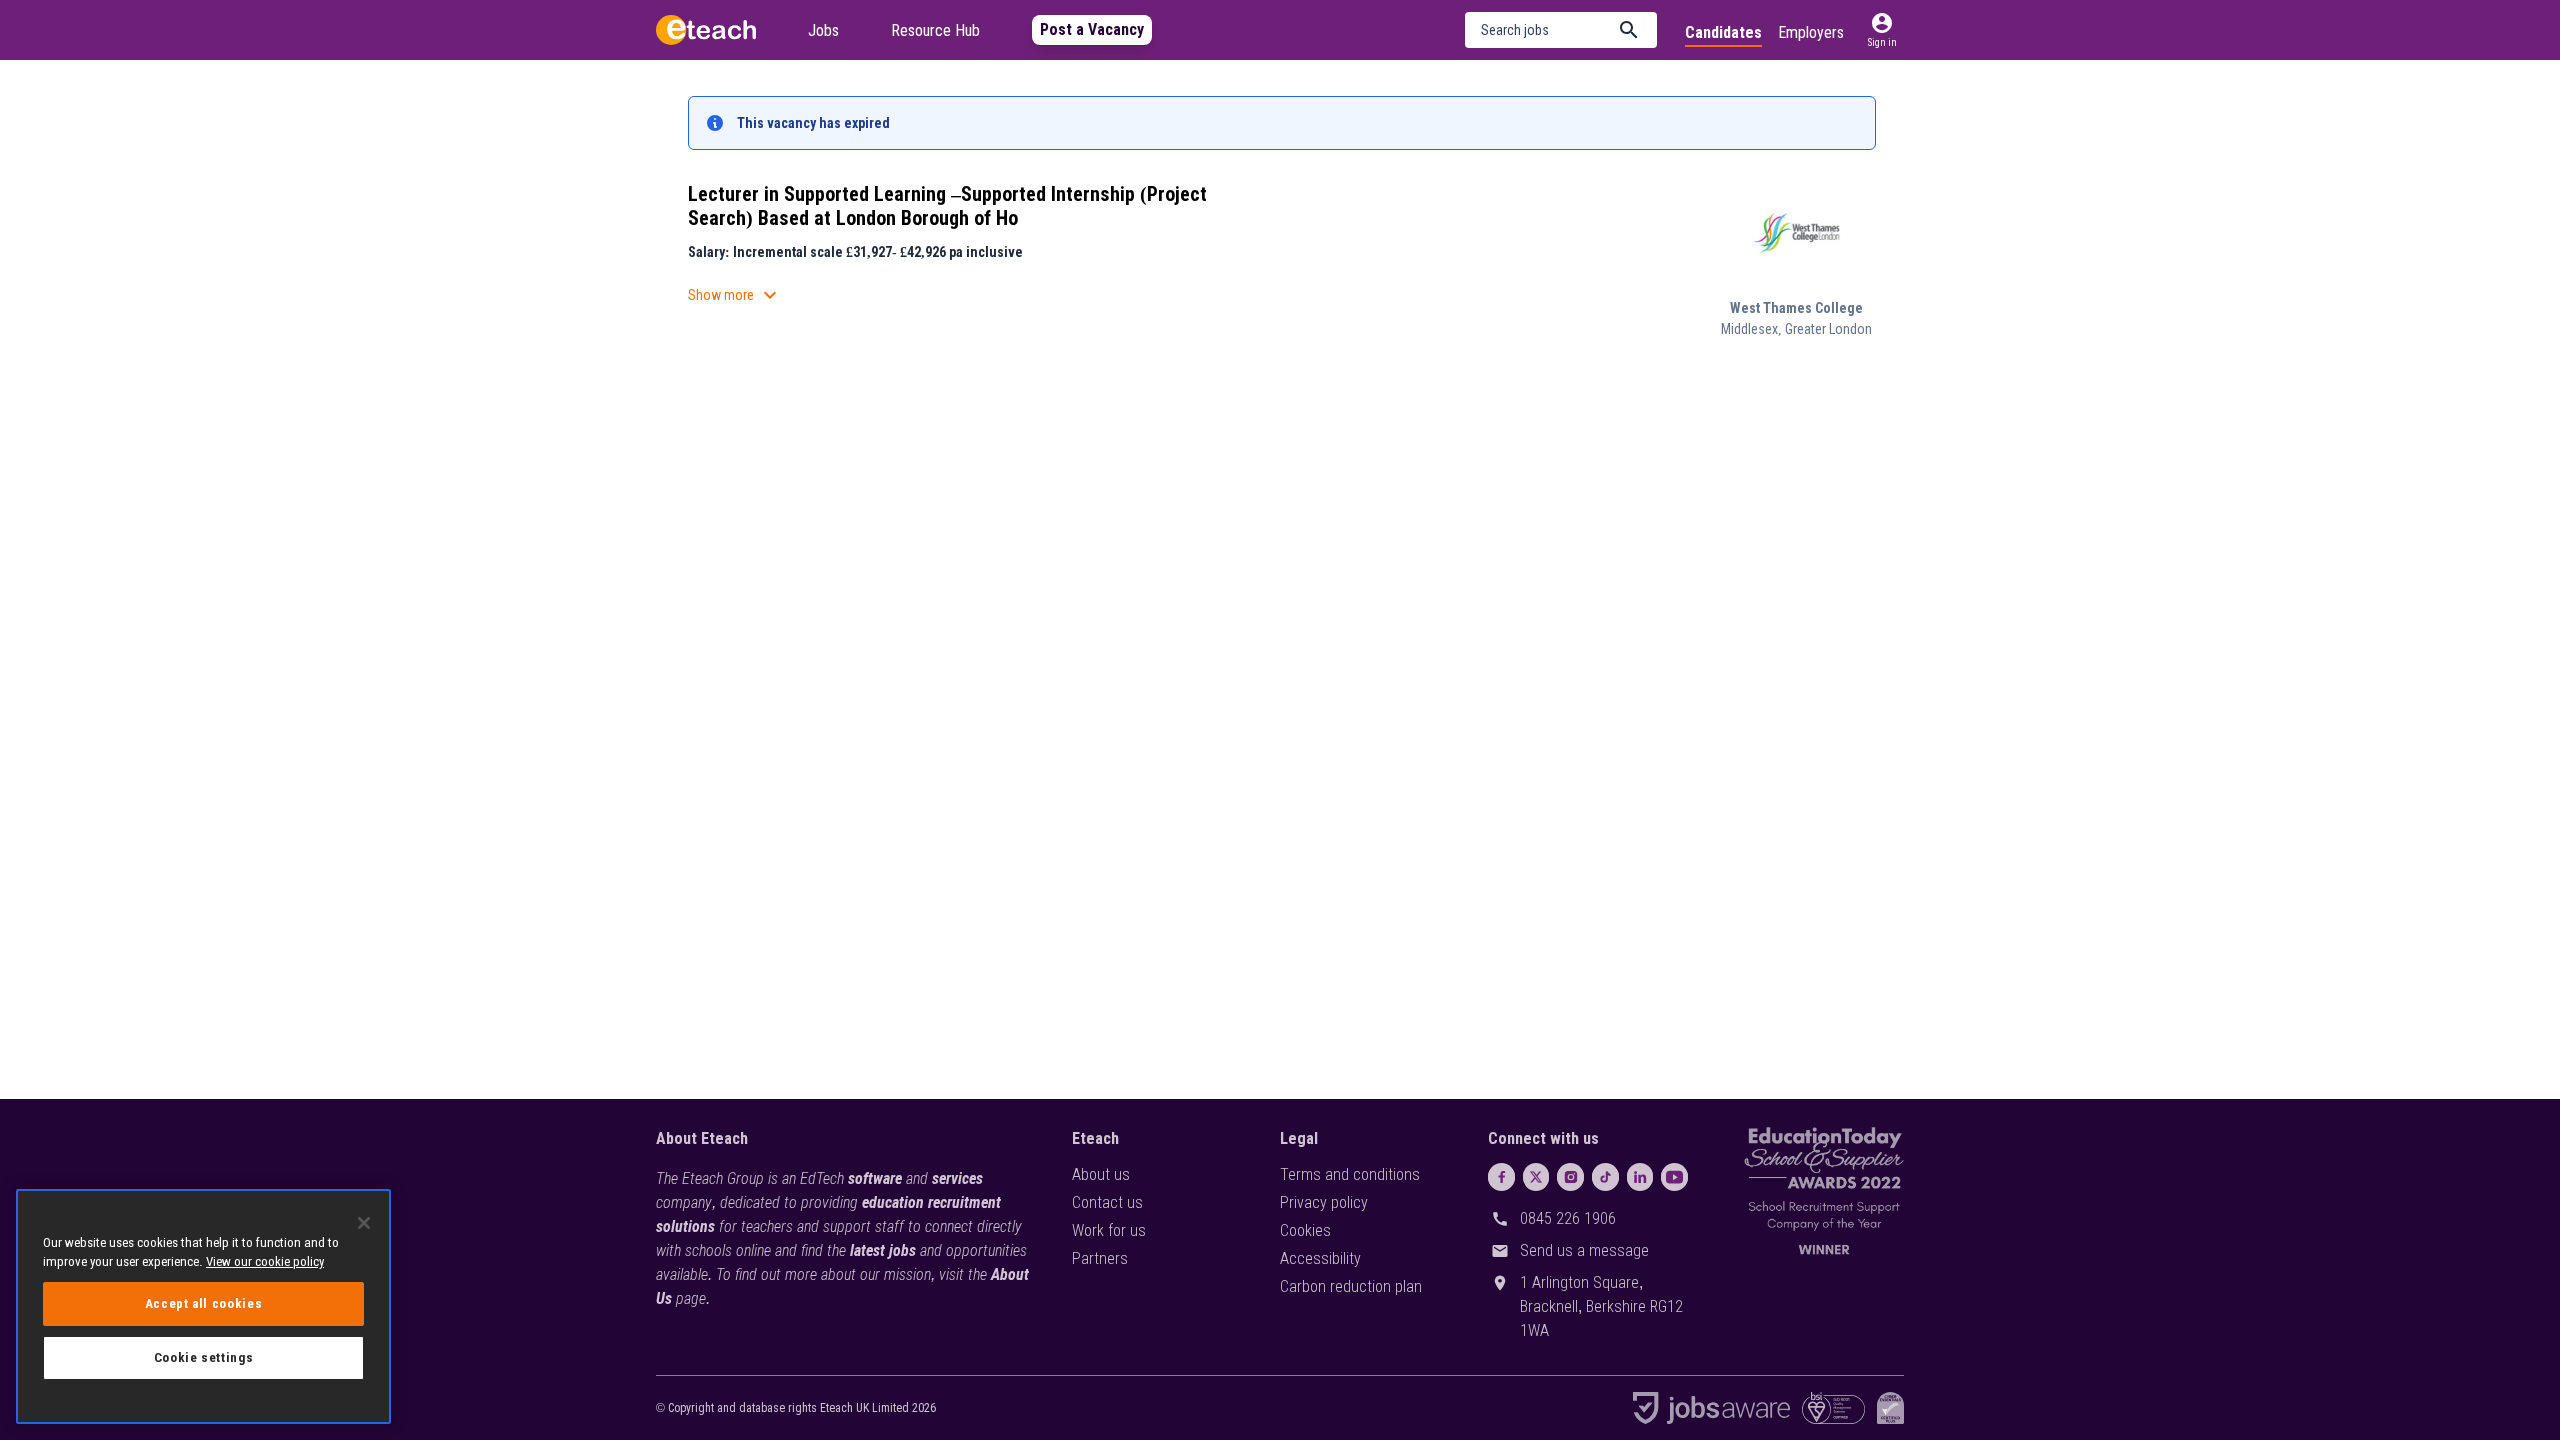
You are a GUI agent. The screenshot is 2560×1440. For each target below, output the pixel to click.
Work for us (1109, 1230)
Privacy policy (1324, 1202)
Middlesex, (1753, 329)
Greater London (1828, 329)
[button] (1561, 30)
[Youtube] (1674, 1177)
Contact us (1107, 1202)
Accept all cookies (204, 1303)
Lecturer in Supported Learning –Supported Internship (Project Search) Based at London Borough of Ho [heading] (947, 206)
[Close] (364, 1223)
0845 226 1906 (1568, 1218)
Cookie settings (204, 1357)
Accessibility (1320, 1258)
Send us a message (1584, 1250)
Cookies (1305, 1230)
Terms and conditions (1350, 1174)
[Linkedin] (1640, 1177)
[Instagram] (1570, 1177)
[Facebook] (1501, 1177)
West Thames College (1796, 308)
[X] (1536, 1177)
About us (1101, 1174)
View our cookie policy (265, 1261)
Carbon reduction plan (1351, 1286)
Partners (1100, 1258)
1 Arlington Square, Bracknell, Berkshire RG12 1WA (1601, 1306)
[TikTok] (1605, 1177)
